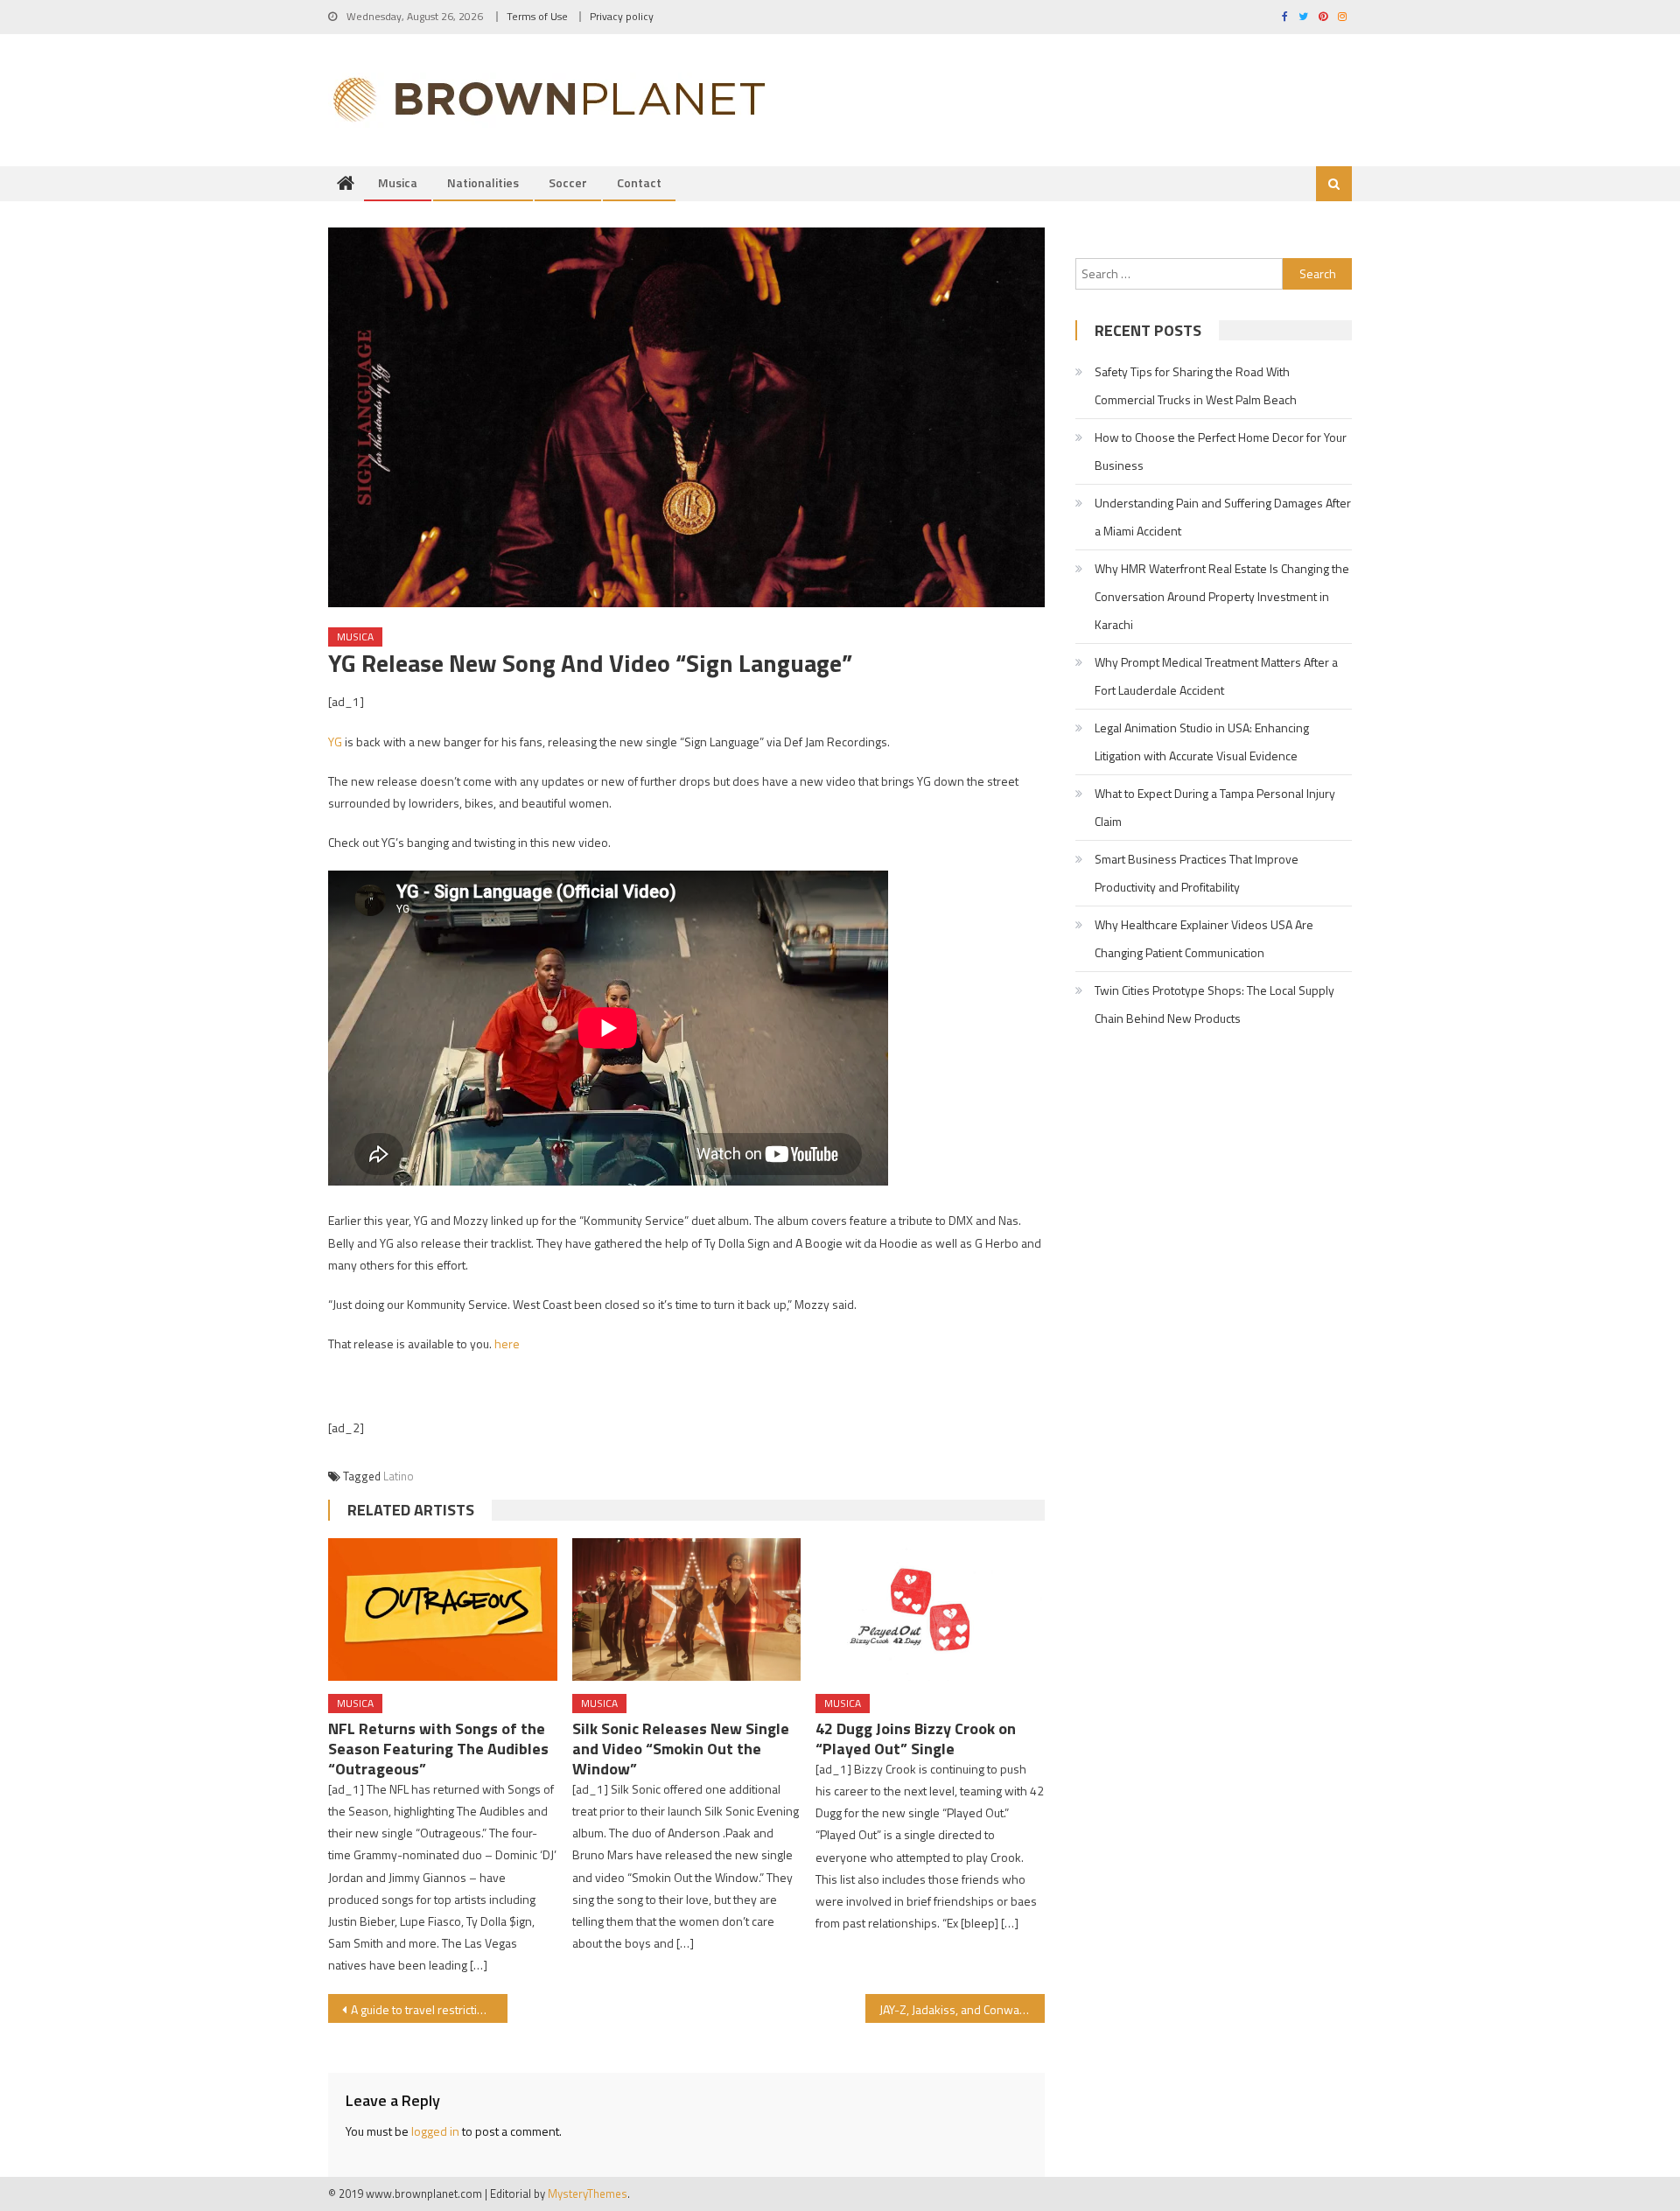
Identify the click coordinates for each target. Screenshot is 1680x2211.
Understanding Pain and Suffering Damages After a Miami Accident (1223, 517)
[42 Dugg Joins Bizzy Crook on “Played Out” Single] (930, 1610)
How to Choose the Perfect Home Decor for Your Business (1221, 451)
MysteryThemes (588, 2194)
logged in (435, 2131)
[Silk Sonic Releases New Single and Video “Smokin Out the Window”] (687, 1610)
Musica (398, 182)
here (507, 1343)
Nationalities (483, 182)
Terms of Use (537, 16)
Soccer (568, 182)
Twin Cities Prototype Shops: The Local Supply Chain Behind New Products (1214, 1004)
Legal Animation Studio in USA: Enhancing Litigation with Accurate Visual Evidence (1202, 742)
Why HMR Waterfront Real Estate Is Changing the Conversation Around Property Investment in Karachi (1222, 596)
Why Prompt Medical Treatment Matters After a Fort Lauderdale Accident (1216, 676)
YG (335, 742)
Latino (399, 1476)
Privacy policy (622, 16)
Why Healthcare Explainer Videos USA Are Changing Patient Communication (1204, 938)
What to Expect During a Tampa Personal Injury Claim (1215, 807)
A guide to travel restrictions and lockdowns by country (429, 2009)
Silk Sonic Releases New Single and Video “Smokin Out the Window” (681, 1749)
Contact (639, 182)
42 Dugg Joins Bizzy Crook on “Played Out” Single (916, 1739)
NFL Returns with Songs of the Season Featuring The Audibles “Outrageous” (438, 1749)
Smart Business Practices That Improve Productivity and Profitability (1197, 873)
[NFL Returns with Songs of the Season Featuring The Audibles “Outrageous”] (443, 1610)
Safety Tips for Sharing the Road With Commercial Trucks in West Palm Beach (1196, 385)
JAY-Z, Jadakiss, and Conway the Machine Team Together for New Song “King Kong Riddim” (962, 2009)
